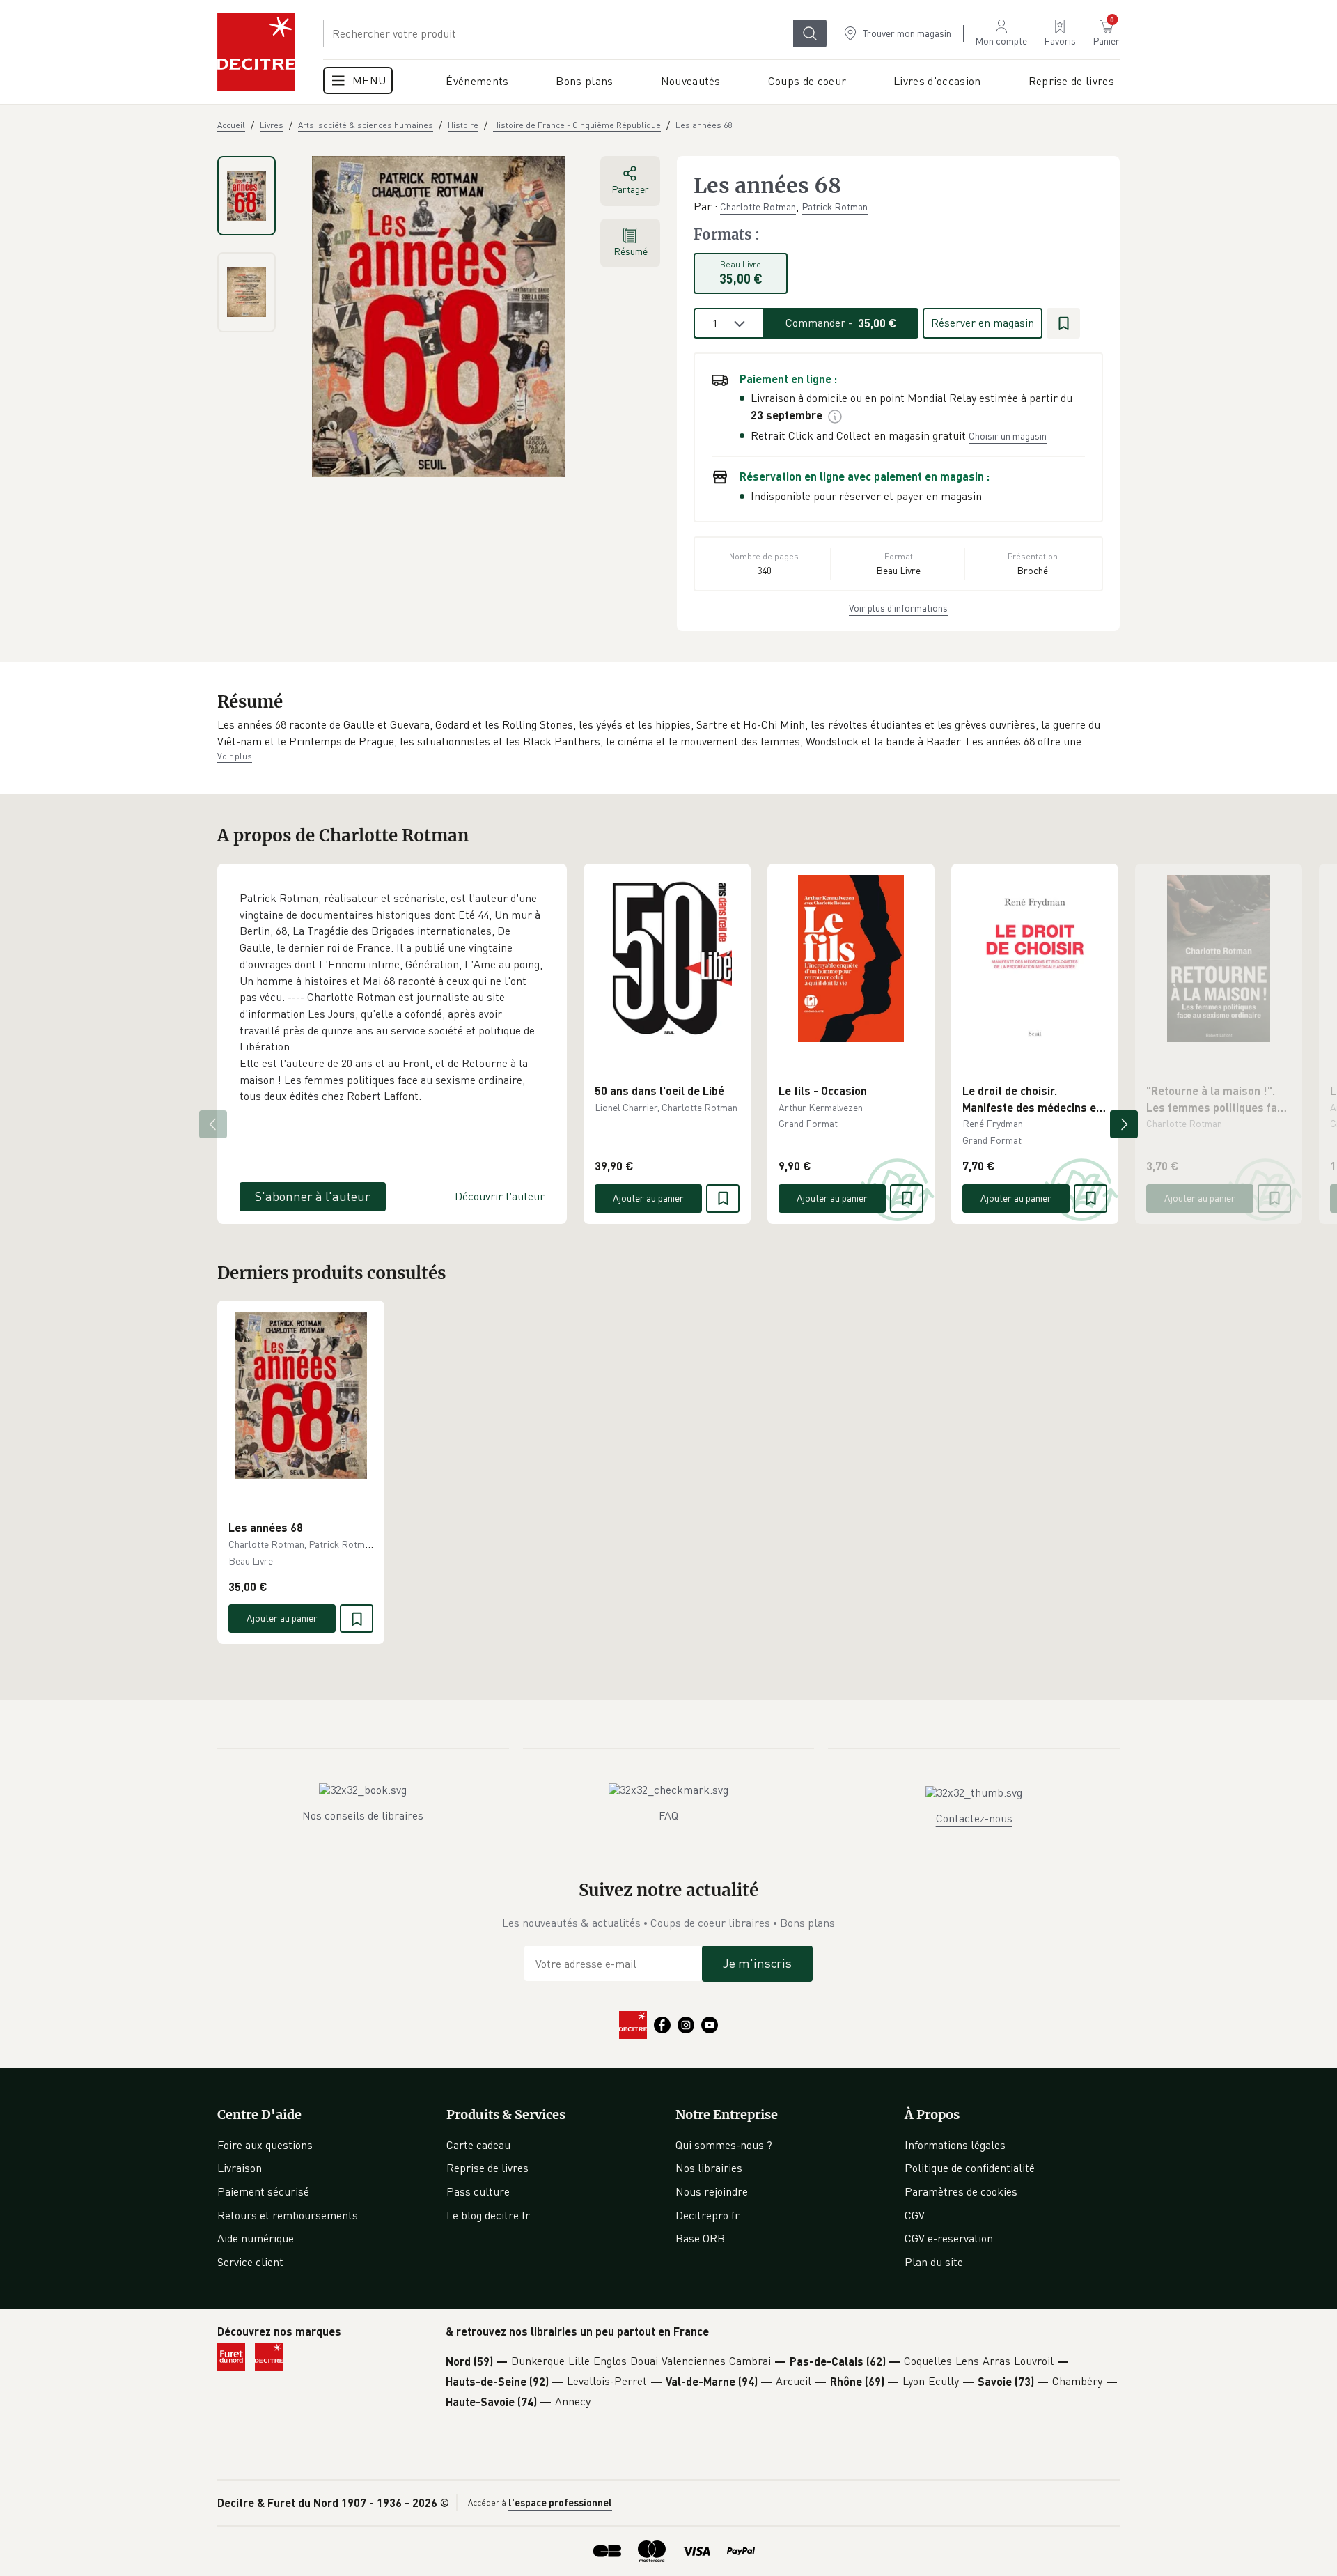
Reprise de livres (487, 2168)
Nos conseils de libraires (363, 1815)
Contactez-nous (974, 1818)
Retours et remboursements (288, 2215)
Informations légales (955, 2145)
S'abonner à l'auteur (313, 1196)
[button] (668, 733)
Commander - (841, 323)
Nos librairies (709, 2168)
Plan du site (934, 2262)
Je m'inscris (757, 1963)
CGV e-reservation (949, 2238)
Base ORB (700, 2238)
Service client (250, 2262)
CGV (915, 2215)
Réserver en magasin (983, 323)
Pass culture (478, 2191)
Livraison (240, 2168)
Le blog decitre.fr (488, 2215)
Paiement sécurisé (263, 2191)
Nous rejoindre (712, 2191)
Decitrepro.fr (707, 2215)
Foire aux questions (265, 2145)
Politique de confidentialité (970, 2168)
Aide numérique (256, 2238)
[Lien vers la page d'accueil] (256, 52)
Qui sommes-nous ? (724, 2145)
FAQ (668, 1815)
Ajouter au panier (648, 1198)
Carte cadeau (478, 2145)
